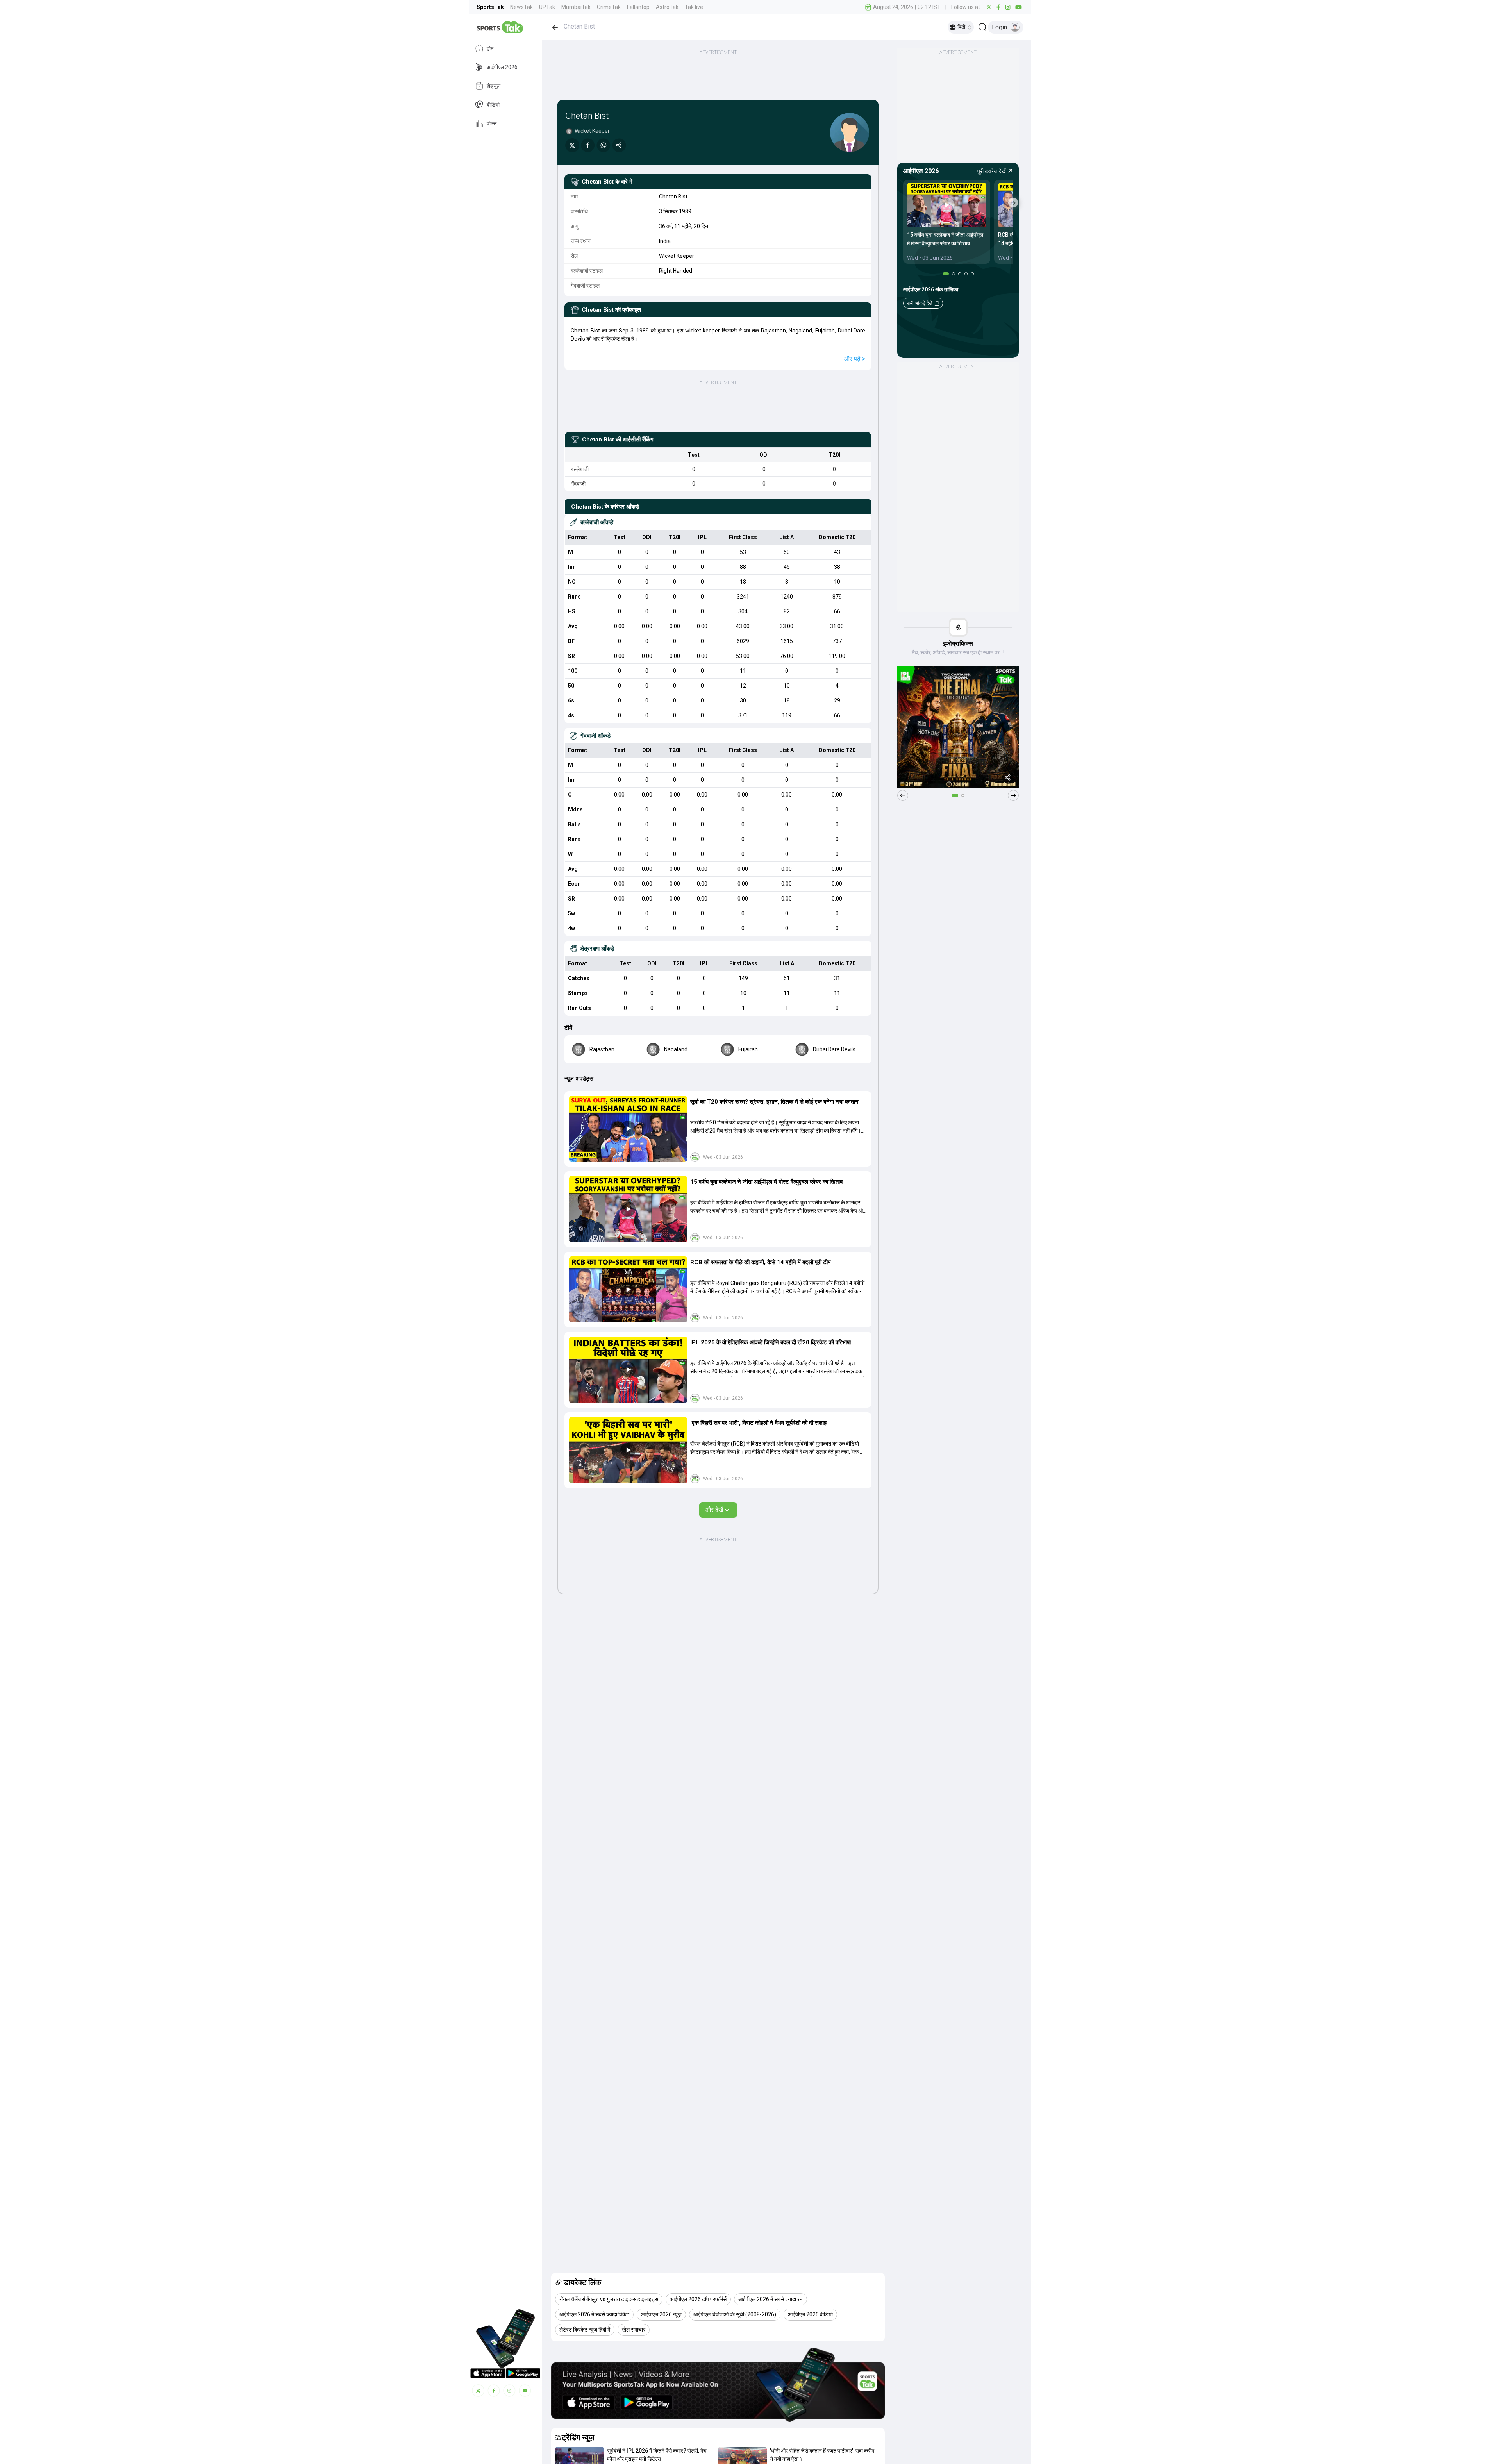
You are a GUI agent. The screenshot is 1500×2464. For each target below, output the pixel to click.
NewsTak (521, 7)
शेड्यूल (494, 86)
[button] (628, 1129)
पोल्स (492, 123)
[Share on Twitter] (572, 145)
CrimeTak (609, 7)
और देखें (714, 1510)
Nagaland (800, 331)
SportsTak (490, 7)
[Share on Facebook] (588, 145)
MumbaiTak (576, 7)
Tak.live (694, 7)
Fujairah (825, 331)
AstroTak (667, 7)
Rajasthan (773, 331)
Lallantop (638, 7)
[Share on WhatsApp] (604, 145)
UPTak (547, 7)
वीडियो (493, 105)
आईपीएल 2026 (502, 67)
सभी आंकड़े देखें (920, 303)
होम (490, 48)
